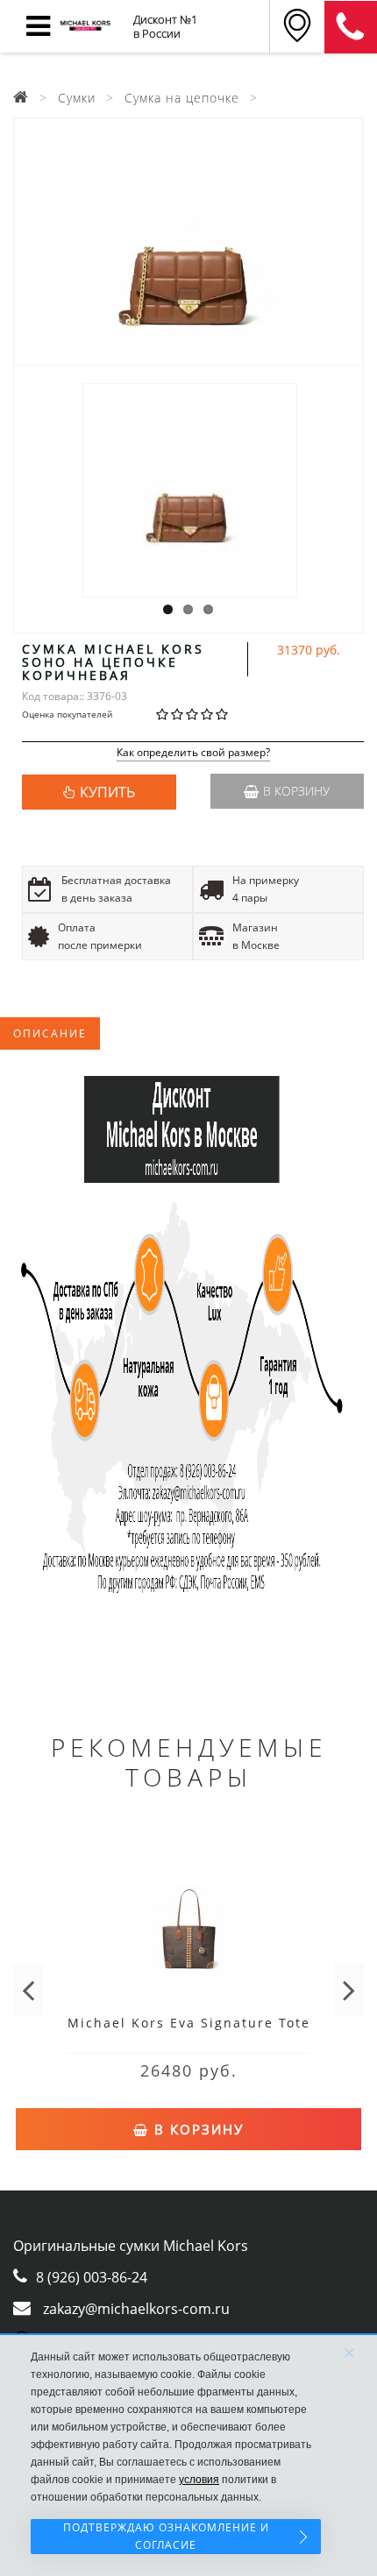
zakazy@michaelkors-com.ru (136, 2309)
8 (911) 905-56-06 (351, 27)
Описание (50, 1033)
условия (199, 2480)
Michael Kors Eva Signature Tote (189, 2023)
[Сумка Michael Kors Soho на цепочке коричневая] (188, 242)
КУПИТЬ (107, 792)
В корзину (296, 791)
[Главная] (21, 98)
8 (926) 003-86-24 (92, 2277)
